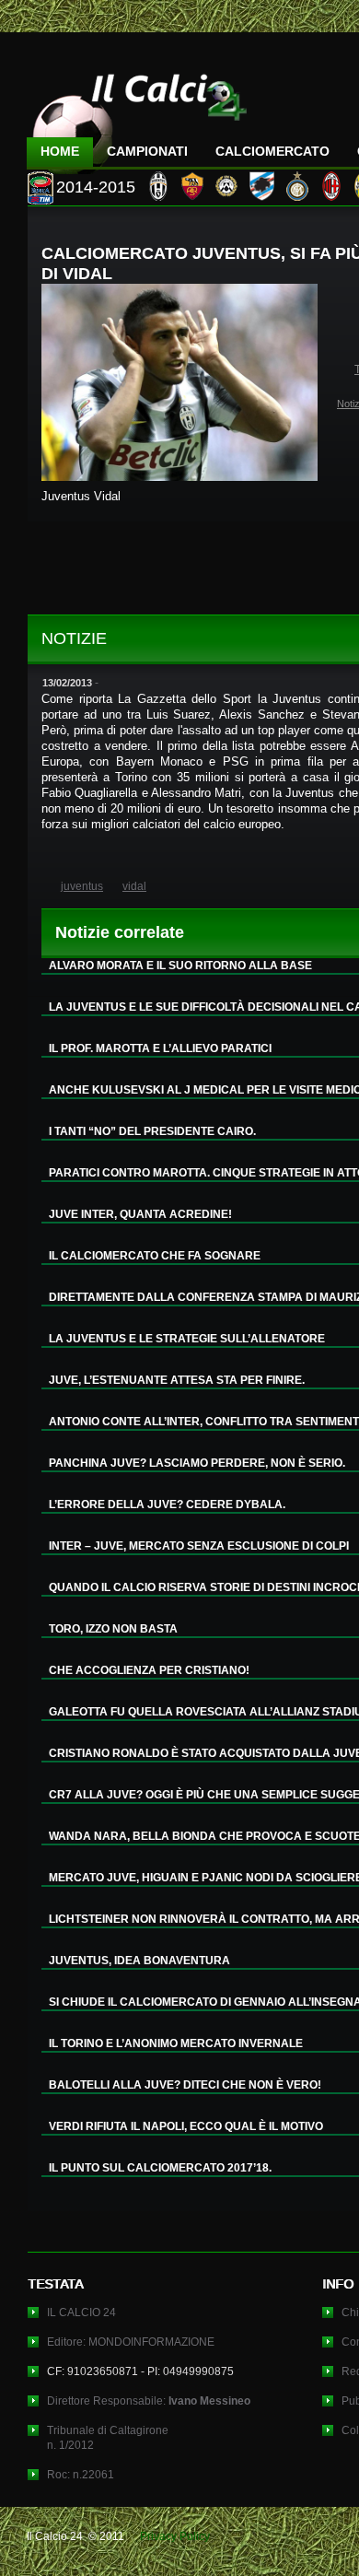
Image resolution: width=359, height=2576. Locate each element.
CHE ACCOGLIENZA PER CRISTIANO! (149, 1670)
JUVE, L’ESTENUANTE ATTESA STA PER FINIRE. (177, 1380)
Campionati (147, 151)
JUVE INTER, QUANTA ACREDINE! (140, 1214)
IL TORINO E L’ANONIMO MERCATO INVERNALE (176, 2043)
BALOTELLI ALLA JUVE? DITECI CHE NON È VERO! (185, 2085)
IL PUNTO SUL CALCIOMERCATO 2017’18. (160, 2168)
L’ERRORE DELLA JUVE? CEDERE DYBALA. (167, 1505)
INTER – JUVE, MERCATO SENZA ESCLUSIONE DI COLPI (199, 1546)
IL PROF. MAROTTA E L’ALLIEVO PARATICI (160, 1048)
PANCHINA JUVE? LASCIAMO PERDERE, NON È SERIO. (197, 1463)
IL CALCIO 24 (81, 2313)
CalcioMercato (272, 151)
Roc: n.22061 (81, 2475)
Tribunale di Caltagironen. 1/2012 (108, 2438)
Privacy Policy (175, 2536)
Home (60, 151)
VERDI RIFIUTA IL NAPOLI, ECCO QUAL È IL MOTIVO (186, 2126)
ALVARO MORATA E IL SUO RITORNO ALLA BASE (180, 966)
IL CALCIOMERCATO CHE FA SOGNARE (155, 1256)
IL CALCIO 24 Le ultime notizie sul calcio (137, 117)
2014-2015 (96, 187)
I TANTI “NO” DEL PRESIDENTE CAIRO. (152, 1131)
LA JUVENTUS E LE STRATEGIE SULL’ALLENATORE (187, 1339)
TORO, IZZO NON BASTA (113, 1629)
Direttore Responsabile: (149, 2401)
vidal (134, 886)
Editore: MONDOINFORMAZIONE (131, 2342)
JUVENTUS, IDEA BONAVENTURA (139, 1961)
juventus (82, 886)
